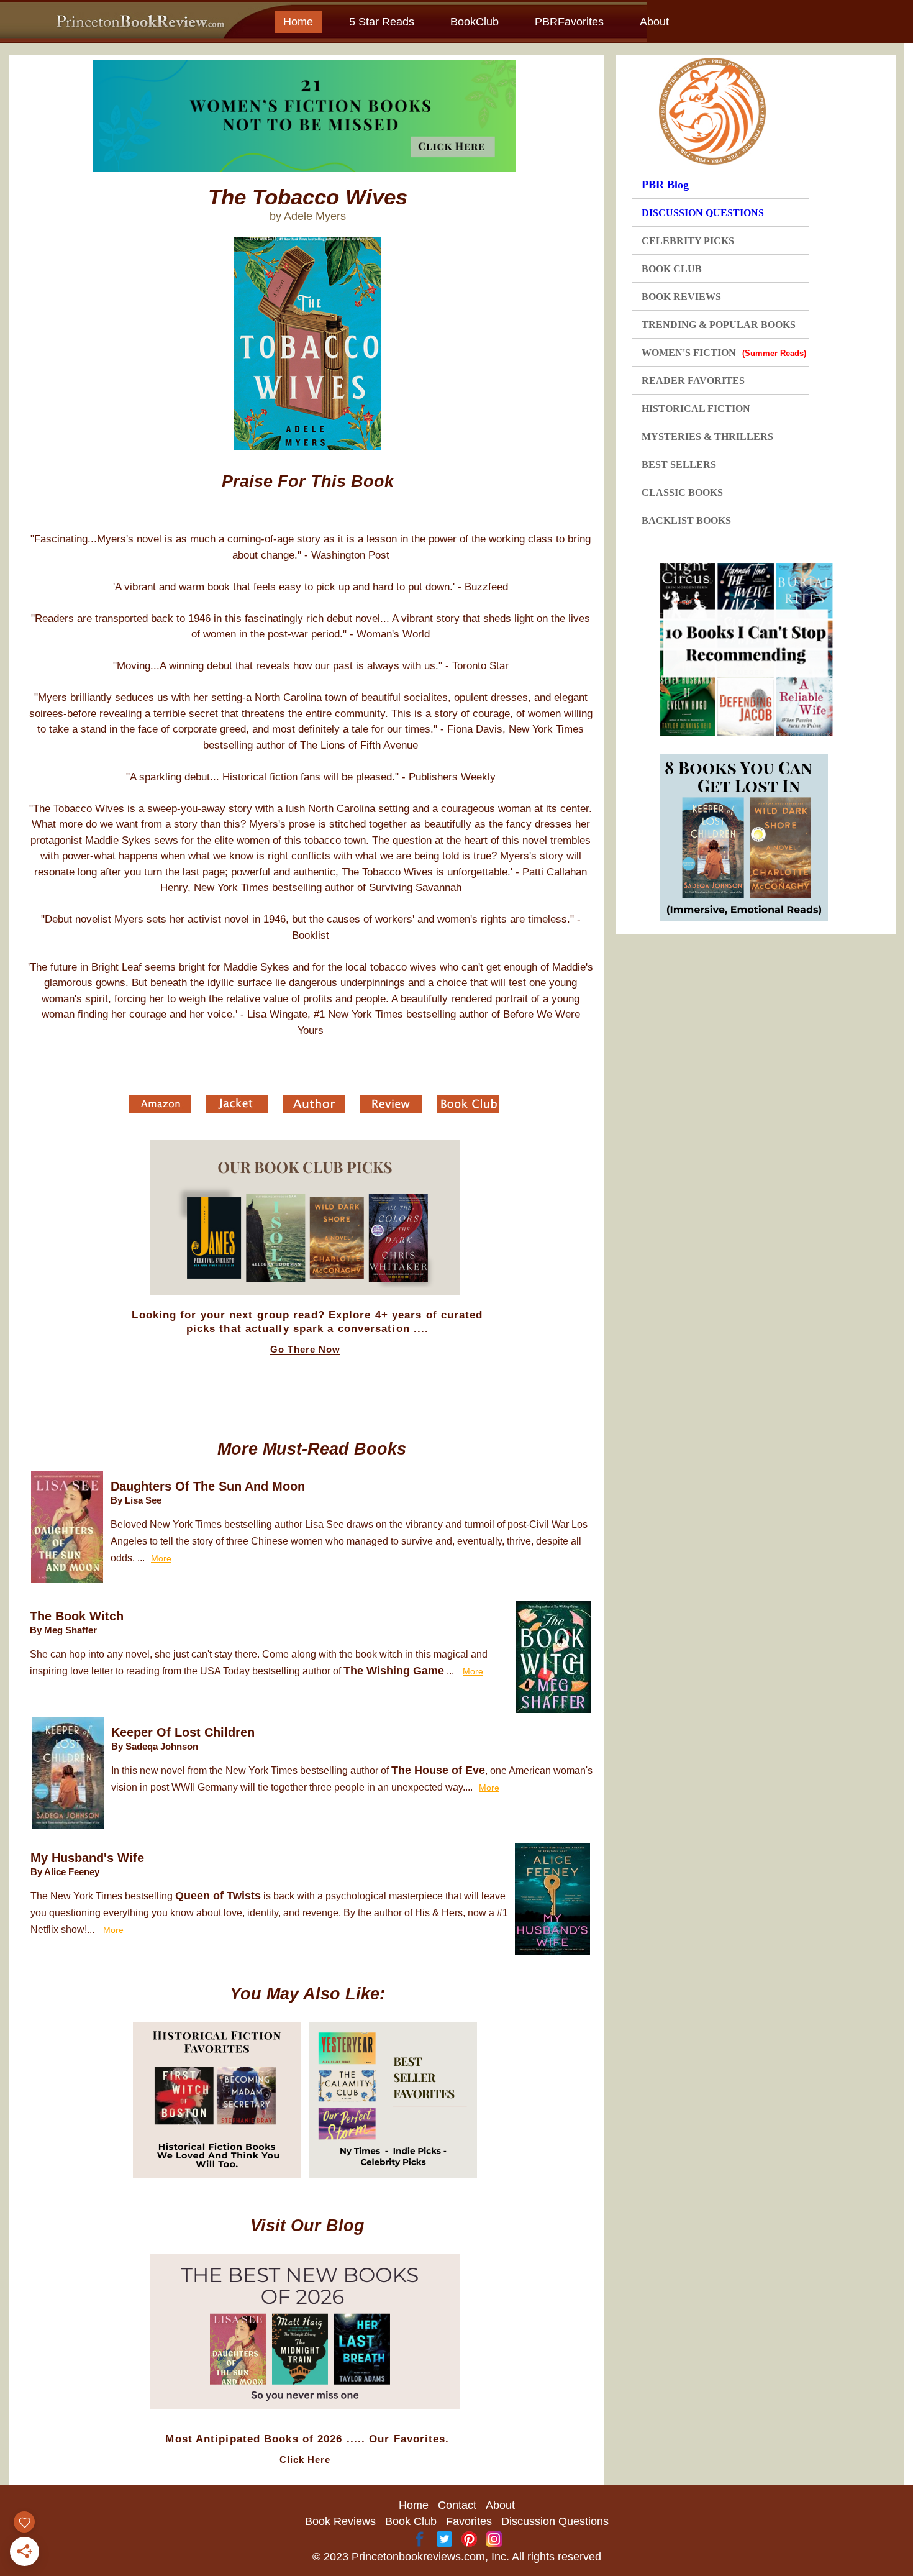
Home (298, 22)
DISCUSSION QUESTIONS (703, 213)
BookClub (475, 22)
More (161, 1558)
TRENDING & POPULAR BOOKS (719, 325)
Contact (457, 2505)
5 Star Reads (382, 22)
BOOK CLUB (672, 269)
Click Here (305, 2460)
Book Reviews (340, 2521)
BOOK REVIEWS (681, 297)
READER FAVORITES (693, 381)
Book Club (411, 2521)
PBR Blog (665, 185)
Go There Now (305, 1350)
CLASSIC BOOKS (682, 492)
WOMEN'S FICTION (724, 353)
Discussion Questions (555, 2521)
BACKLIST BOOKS (686, 520)
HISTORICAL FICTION (696, 409)
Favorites (469, 2521)
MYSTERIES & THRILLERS (707, 436)
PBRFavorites (569, 22)
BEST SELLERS (679, 464)
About (654, 22)
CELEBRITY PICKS (688, 241)
